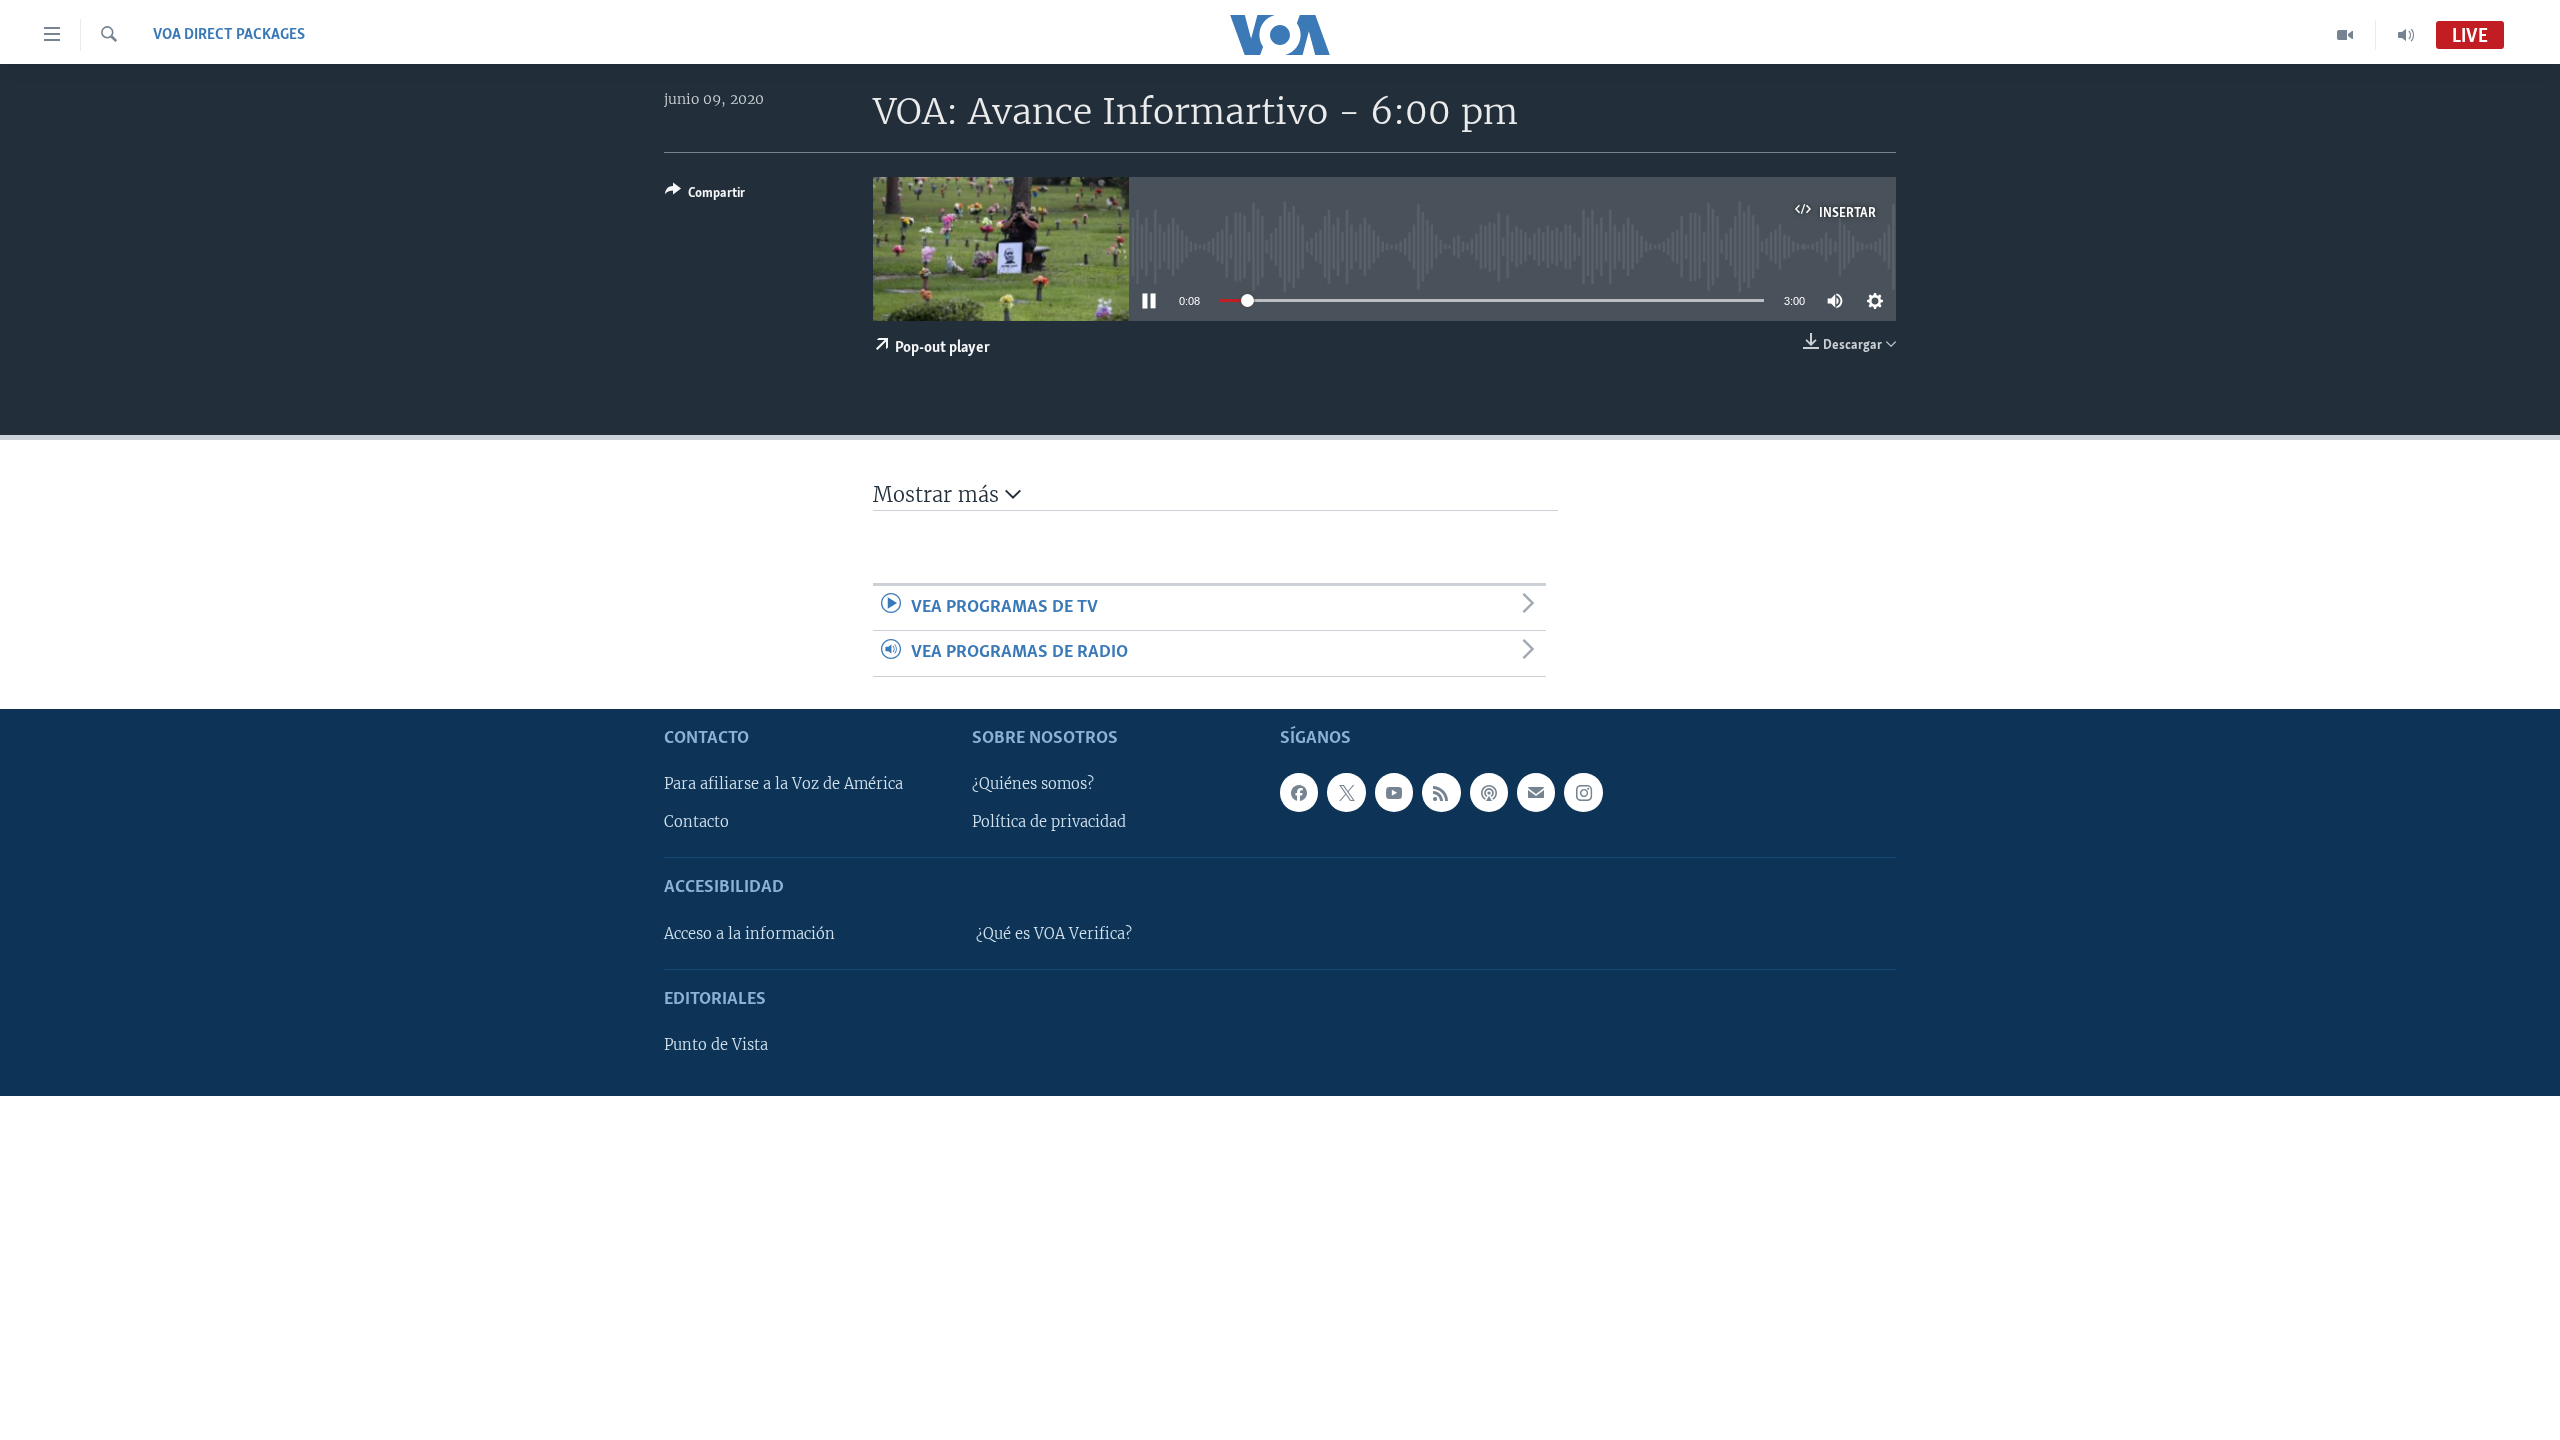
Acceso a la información (749, 933)
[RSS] (1441, 792)
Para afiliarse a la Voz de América (783, 784)
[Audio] (2406, 35)
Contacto (696, 822)
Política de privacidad (1049, 822)
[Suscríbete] (1536, 792)
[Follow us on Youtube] (1394, 792)
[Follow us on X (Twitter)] (1346, 792)
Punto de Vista (716, 1045)
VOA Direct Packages (229, 35)
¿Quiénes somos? (1033, 784)
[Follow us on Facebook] (1299, 792)
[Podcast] (1489, 792)
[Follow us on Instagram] (1583, 792)
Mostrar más (939, 494)
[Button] (705, 196)
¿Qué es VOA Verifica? (1054, 933)
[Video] (2345, 35)
